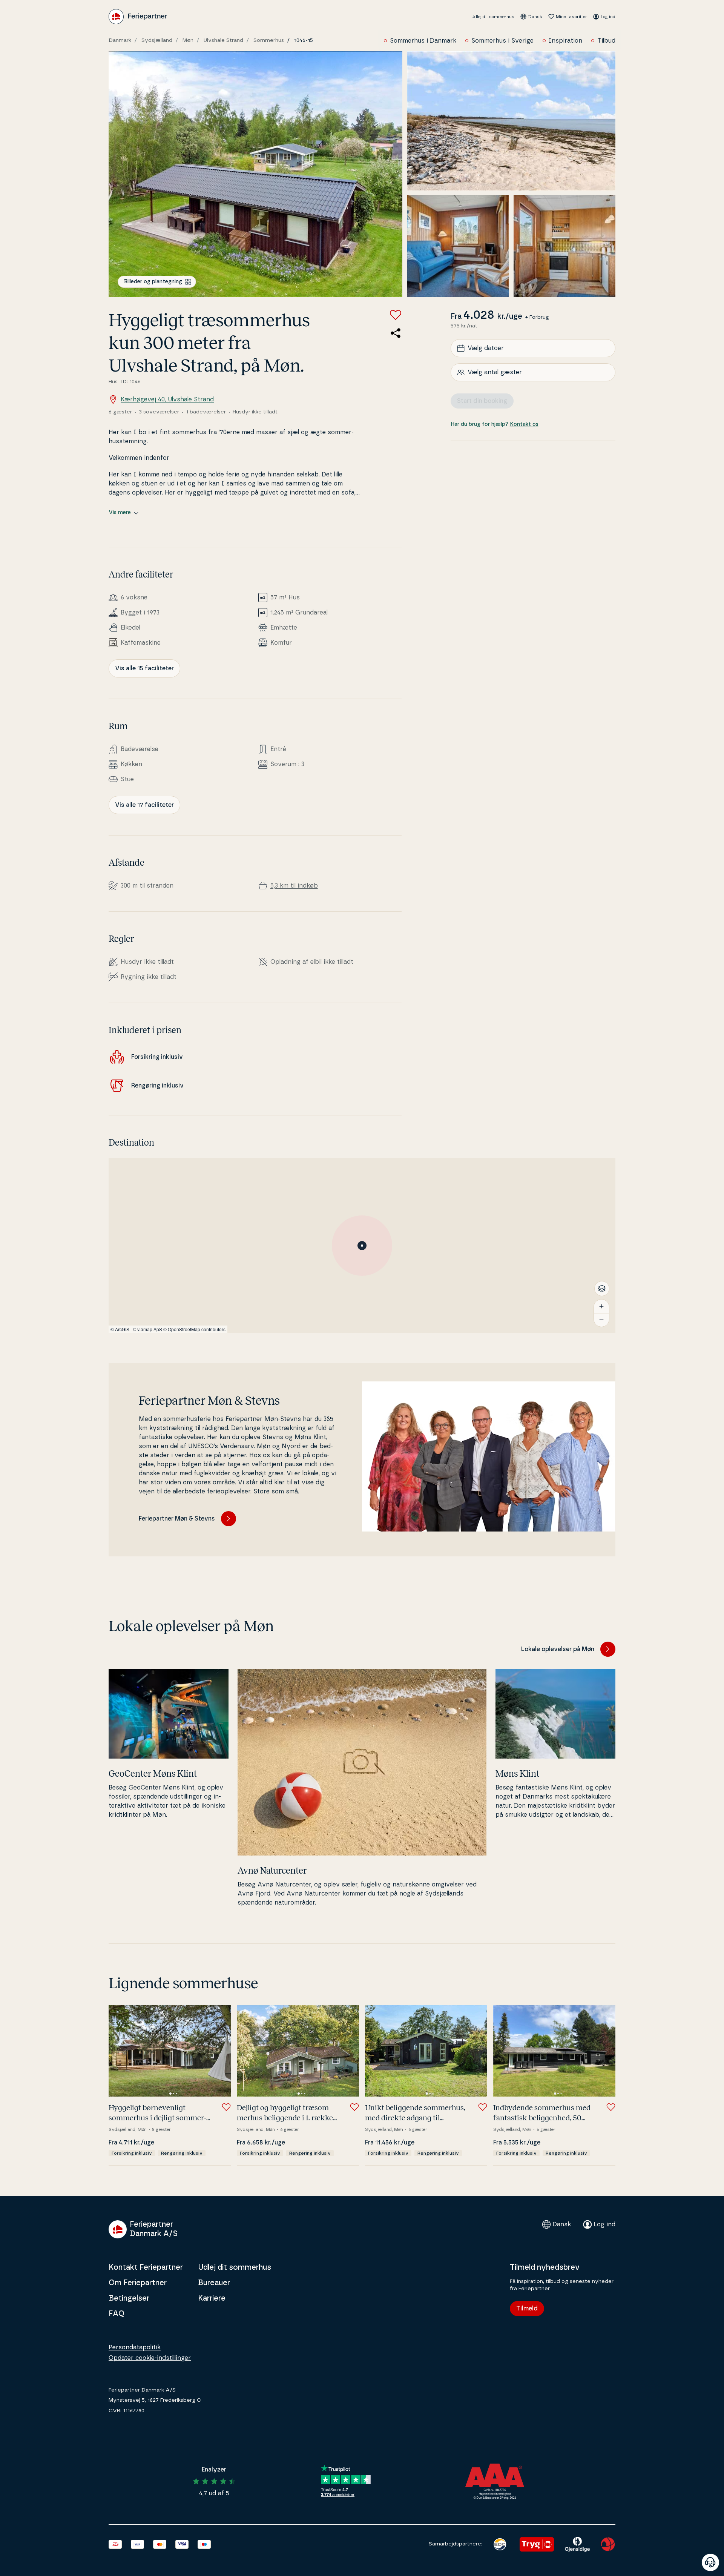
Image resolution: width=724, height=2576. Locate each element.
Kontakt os (524, 424)
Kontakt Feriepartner (146, 2267)
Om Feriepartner (138, 2283)
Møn (188, 40)
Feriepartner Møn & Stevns (177, 1519)
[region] (362, 1246)
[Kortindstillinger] (602, 1289)
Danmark (120, 40)
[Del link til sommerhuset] (396, 333)
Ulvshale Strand (223, 40)
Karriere (212, 2298)
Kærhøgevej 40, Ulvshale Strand (167, 399)
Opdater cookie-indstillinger (150, 2358)
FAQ (117, 2314)
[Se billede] (255, 174)
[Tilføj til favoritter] (396, 315)
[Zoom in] (601, 1306)
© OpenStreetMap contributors (194, 1329)
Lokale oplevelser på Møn (558, 1649)
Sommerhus (269, 40)
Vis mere (120, 513)
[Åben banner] (710, 2562)
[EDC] (500, 2544)
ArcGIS (122, 1329)
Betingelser (129, 2298)
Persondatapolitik (135, 2347)
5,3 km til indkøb (294, 886)
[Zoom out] (601, 1320)
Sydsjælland (157, 40)
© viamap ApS (147, 1329)
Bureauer (214, 2283)
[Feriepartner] (138, 17)
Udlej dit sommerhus (493, 17)
